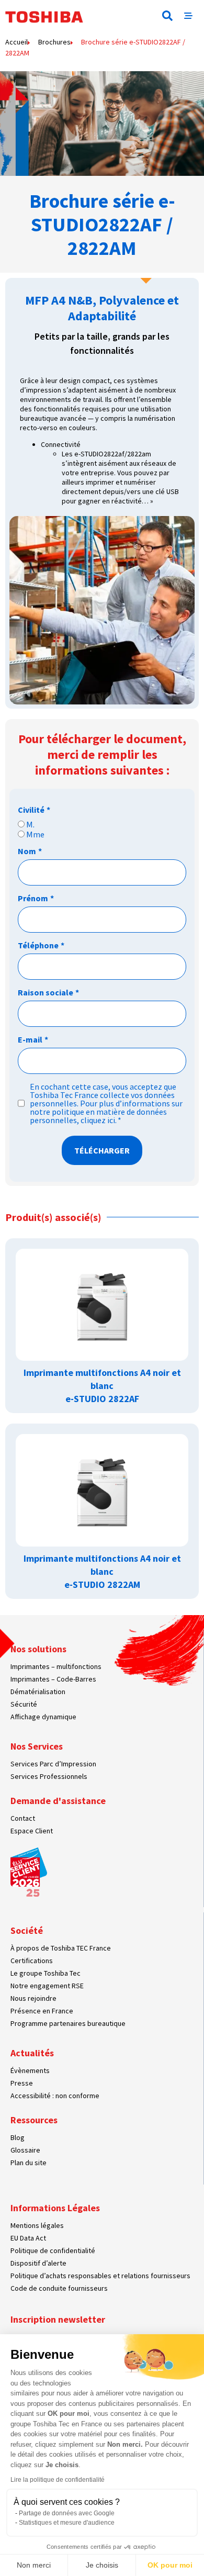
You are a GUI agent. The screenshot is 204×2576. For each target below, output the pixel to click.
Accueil (16, 42)
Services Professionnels (49, 1776)
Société (27, 1930)
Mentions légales (37, 2225)
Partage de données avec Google (67, 2513)
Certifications (32, 1961)
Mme (35, 834)
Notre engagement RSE (47, 1986)
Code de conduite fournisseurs (59, 2288)
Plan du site (29, 2163)
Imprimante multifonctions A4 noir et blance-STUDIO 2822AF (102, 1386)
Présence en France (42, 2011)
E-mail (33, 1039)
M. (30, 824)
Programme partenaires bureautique (68, 2023)
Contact (23, 1818)
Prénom (36, 898)
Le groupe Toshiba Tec (46, 1973)
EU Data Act (28, 2238)
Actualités (32, 2053)
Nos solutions (38, 1649)
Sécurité (24, 1704)
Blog (18, 2137)
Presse (22, 2083)
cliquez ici (98, 1120)
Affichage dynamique (43, 1717)
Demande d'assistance (58, 1801)
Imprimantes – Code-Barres (53, 1679)
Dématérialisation (38, 1692)
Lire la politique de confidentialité (58, 2480)
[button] (167, 16)
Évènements (30, 2070)
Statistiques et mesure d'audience (67, 2523)
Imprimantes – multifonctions (56, 1666)
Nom (30, 851)
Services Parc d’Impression (53, 1764)
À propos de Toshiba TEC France (61, 1948)
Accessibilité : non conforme (55, 2096)
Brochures (54, 42)
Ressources (34, 2120)
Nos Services (37, 1746)
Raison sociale (48, 992)
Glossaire (25, 2150)
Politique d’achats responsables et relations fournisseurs (100, 2276)
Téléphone (41, 945)
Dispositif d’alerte (38, 2263)
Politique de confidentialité (53, 2250)
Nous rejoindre (33, 1998)
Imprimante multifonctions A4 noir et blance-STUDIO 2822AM (102, 1571)
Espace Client (32, 1831)
